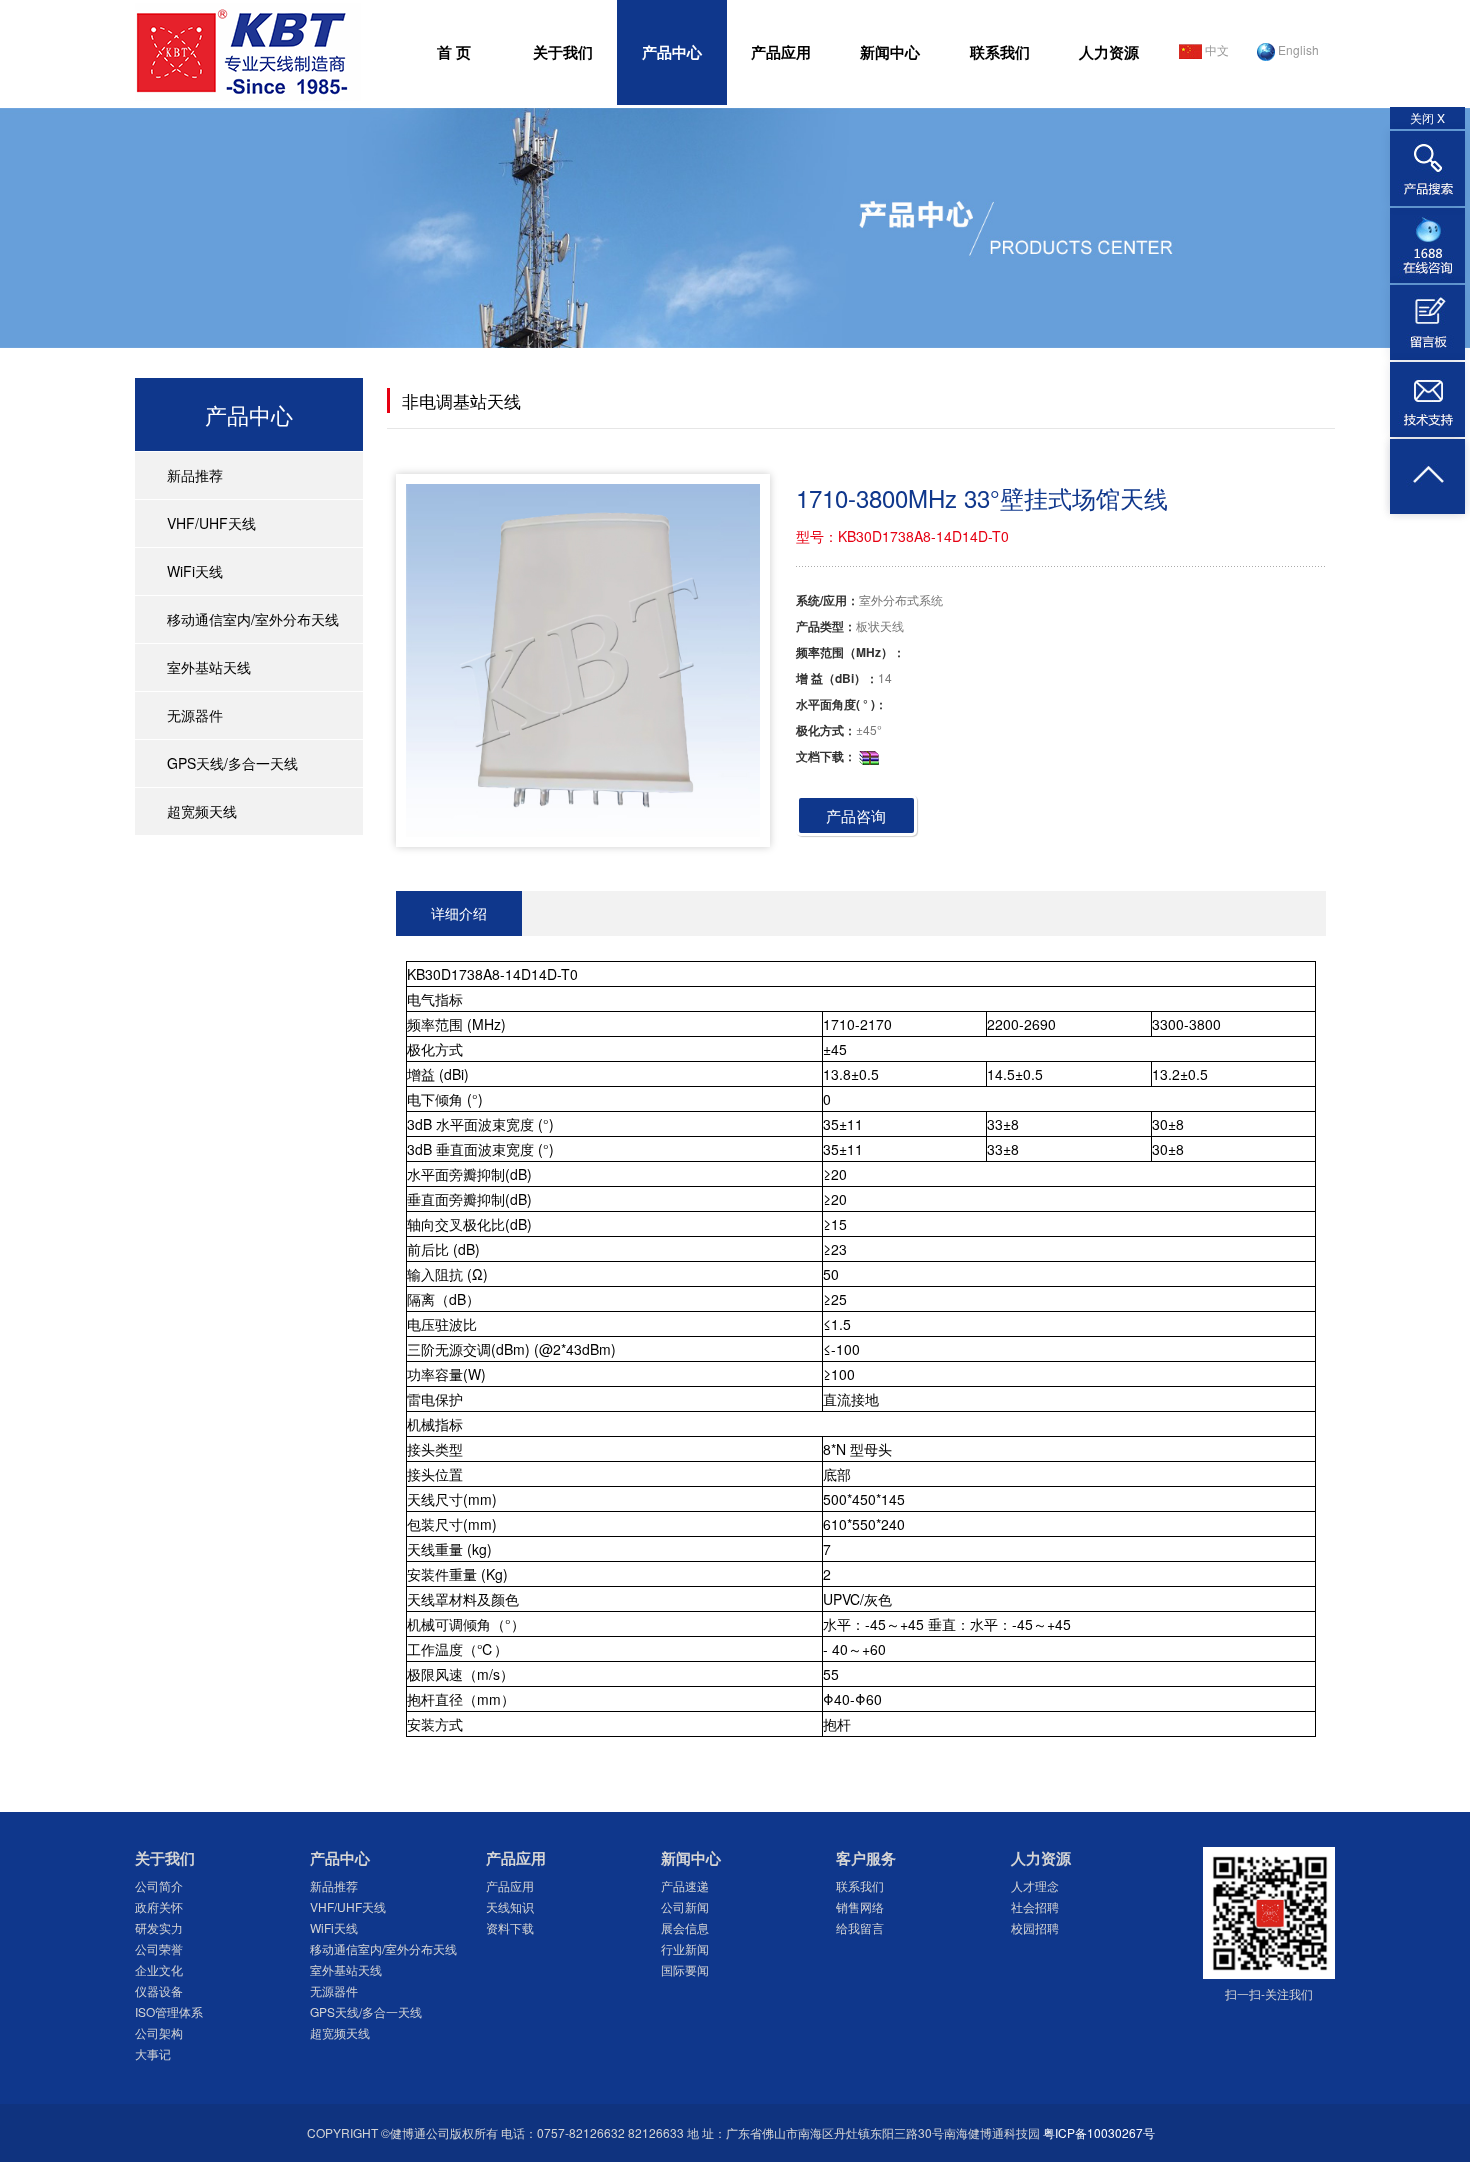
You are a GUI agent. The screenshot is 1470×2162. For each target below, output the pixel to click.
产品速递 (685, 1885)
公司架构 (159, 2032)
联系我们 (1000, 52)
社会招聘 (1035, 1906)
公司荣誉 (159, 1948)
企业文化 (159, 1969)
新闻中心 (890, 52)
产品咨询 (856, 815)
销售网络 (860, 1906)
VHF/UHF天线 (211, 523)
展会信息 (685, 1927)
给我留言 (860, 1927)
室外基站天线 (209, 667)
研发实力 (159, 1927)
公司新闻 (685, 1906)
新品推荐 (195, 475)
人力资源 (1109, 52)
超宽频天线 (202, 811)
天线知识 (510, 1906)
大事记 (153, 2053)
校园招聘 (1035, 1927)
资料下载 (510, 1927)
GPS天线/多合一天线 (232, 763)
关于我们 (563, 52)
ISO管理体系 (169, 2011)
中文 (1215, 49)
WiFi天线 (195, 571)
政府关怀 (159, 1906)
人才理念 (1035, 1885)
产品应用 (781, 52)
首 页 (454, 52)
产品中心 (672, 52)
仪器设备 (159, 1990)
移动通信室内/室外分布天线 (253, 619)
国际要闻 (685, 1969)
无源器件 (195, 715)
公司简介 (159, 1885)
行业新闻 (685, 1948)
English (1297, 49)
